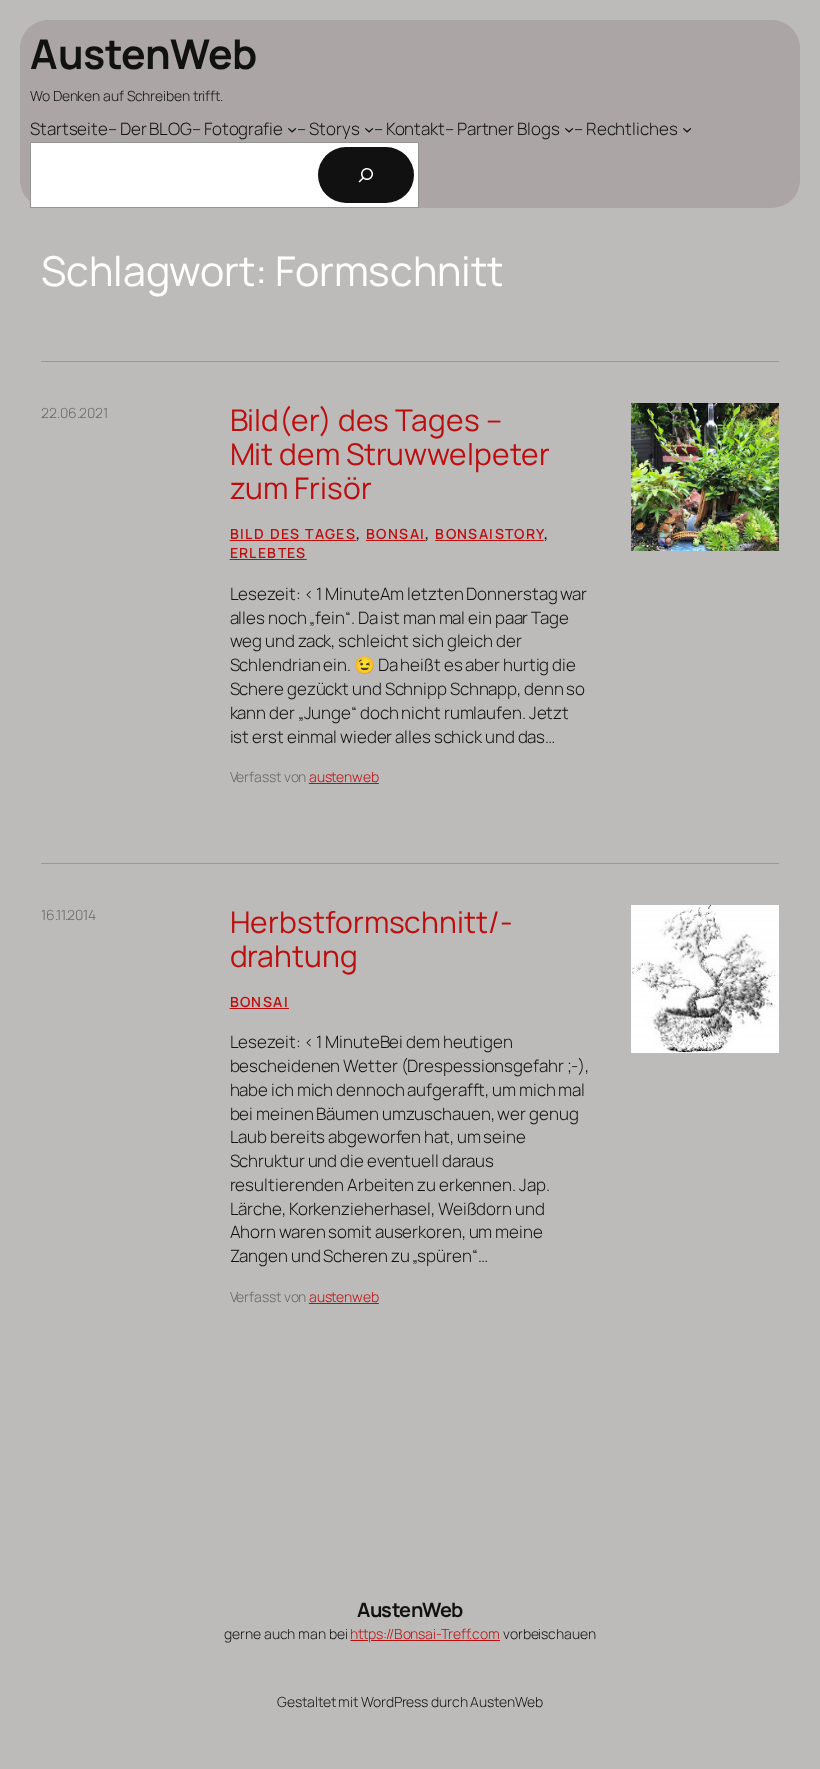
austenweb (344, 776)
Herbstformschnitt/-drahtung (371, 938)
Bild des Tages (293, 533)
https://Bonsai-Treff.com (425, 1633)
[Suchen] (366, 175)
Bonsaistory (489, 533)
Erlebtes (268, 552)
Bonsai (395, 533)
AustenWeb (143, 53)
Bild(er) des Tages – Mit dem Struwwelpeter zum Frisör (390, 453)
